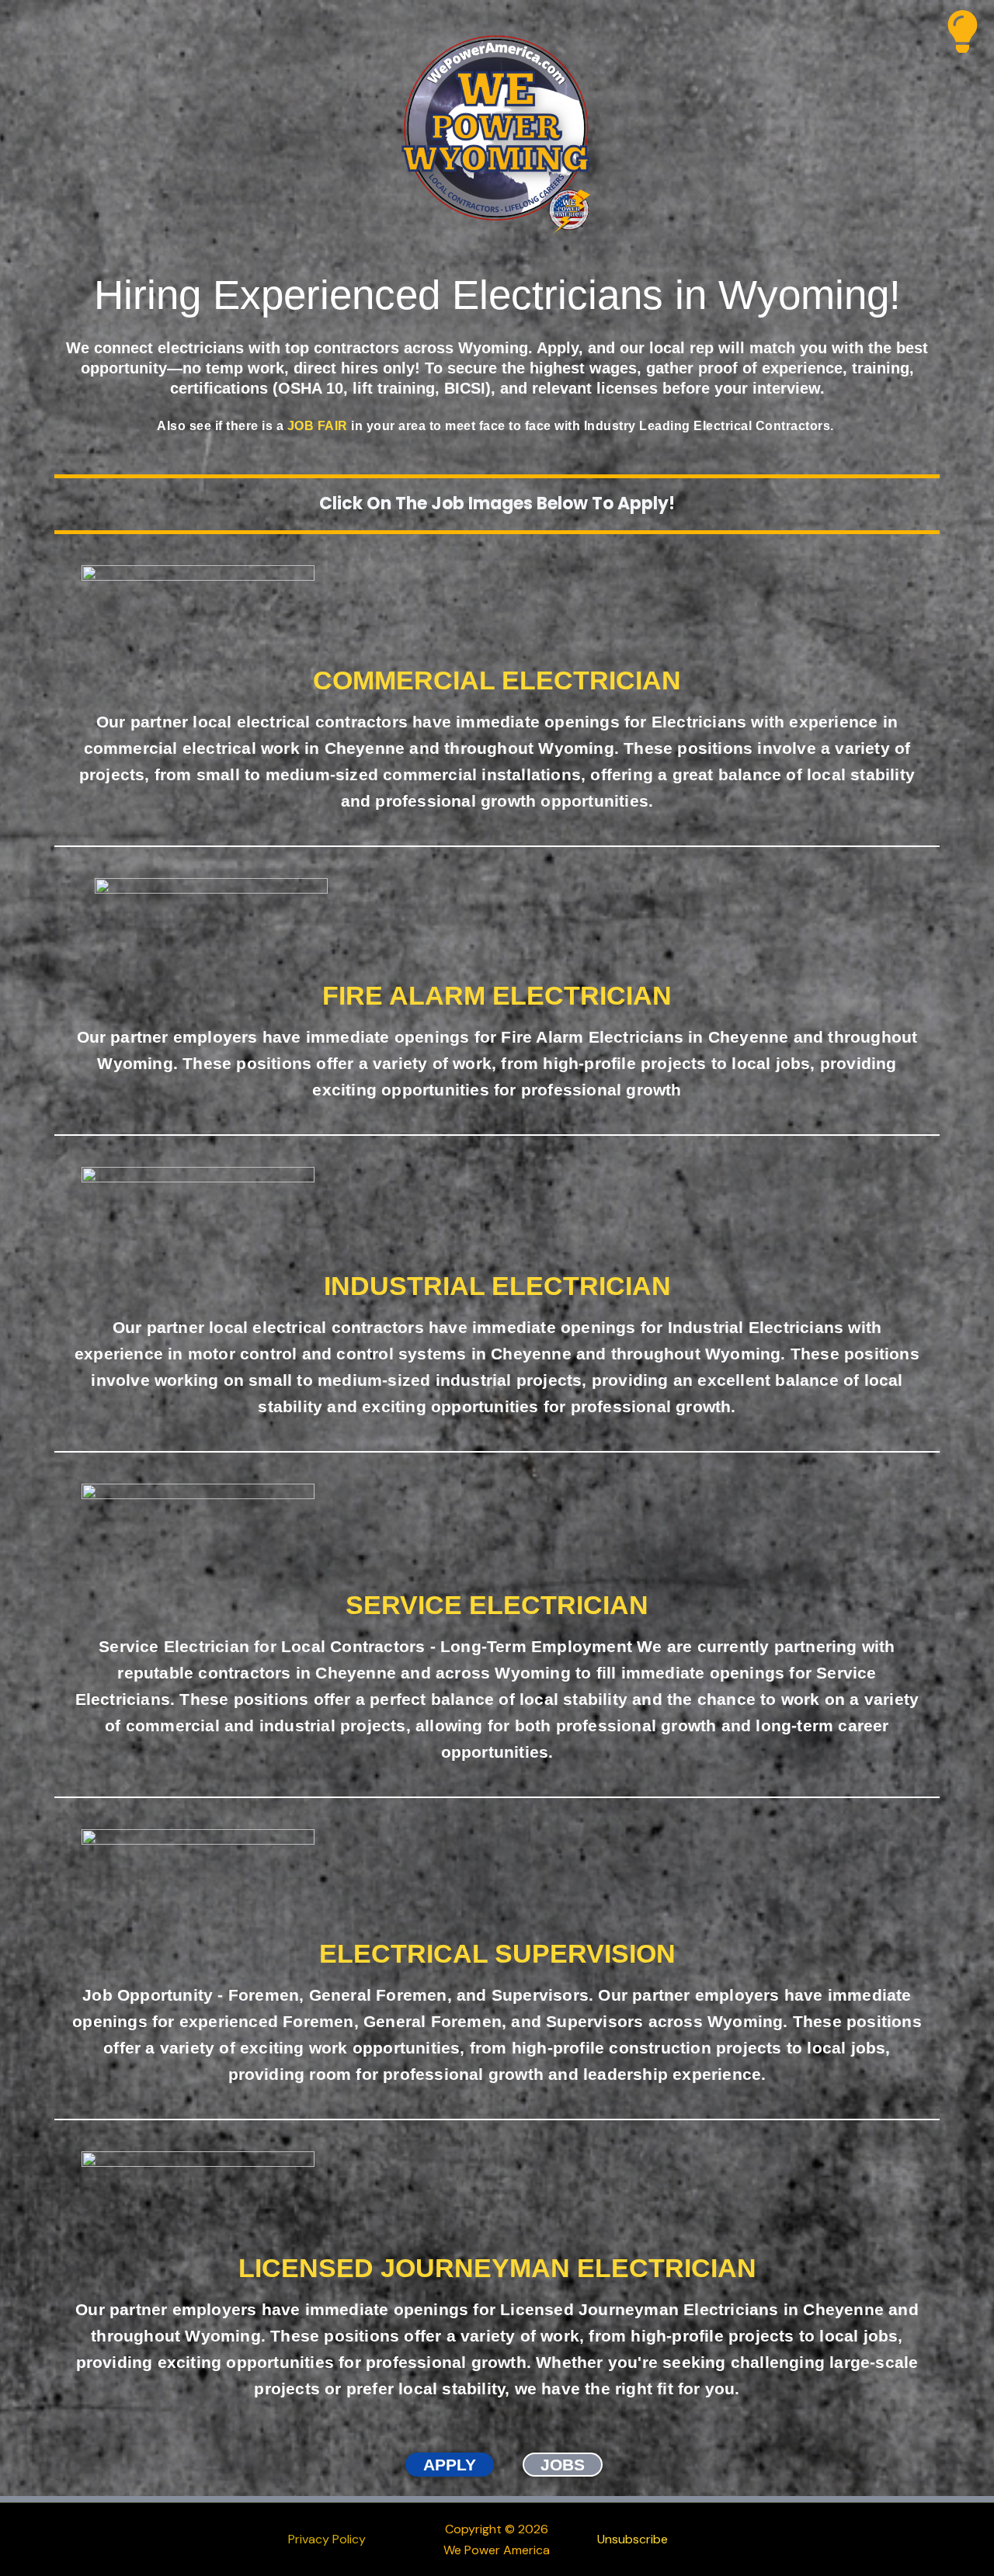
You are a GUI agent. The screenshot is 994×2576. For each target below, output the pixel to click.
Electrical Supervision (497, 1953)
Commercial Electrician (497, 680)
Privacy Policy (327, 2539)
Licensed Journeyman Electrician (497, 2268)
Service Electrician (497, 1605)
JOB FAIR (318, 426)
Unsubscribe (633, 2539)
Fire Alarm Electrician (497, 995)
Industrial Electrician (497, 1286)
